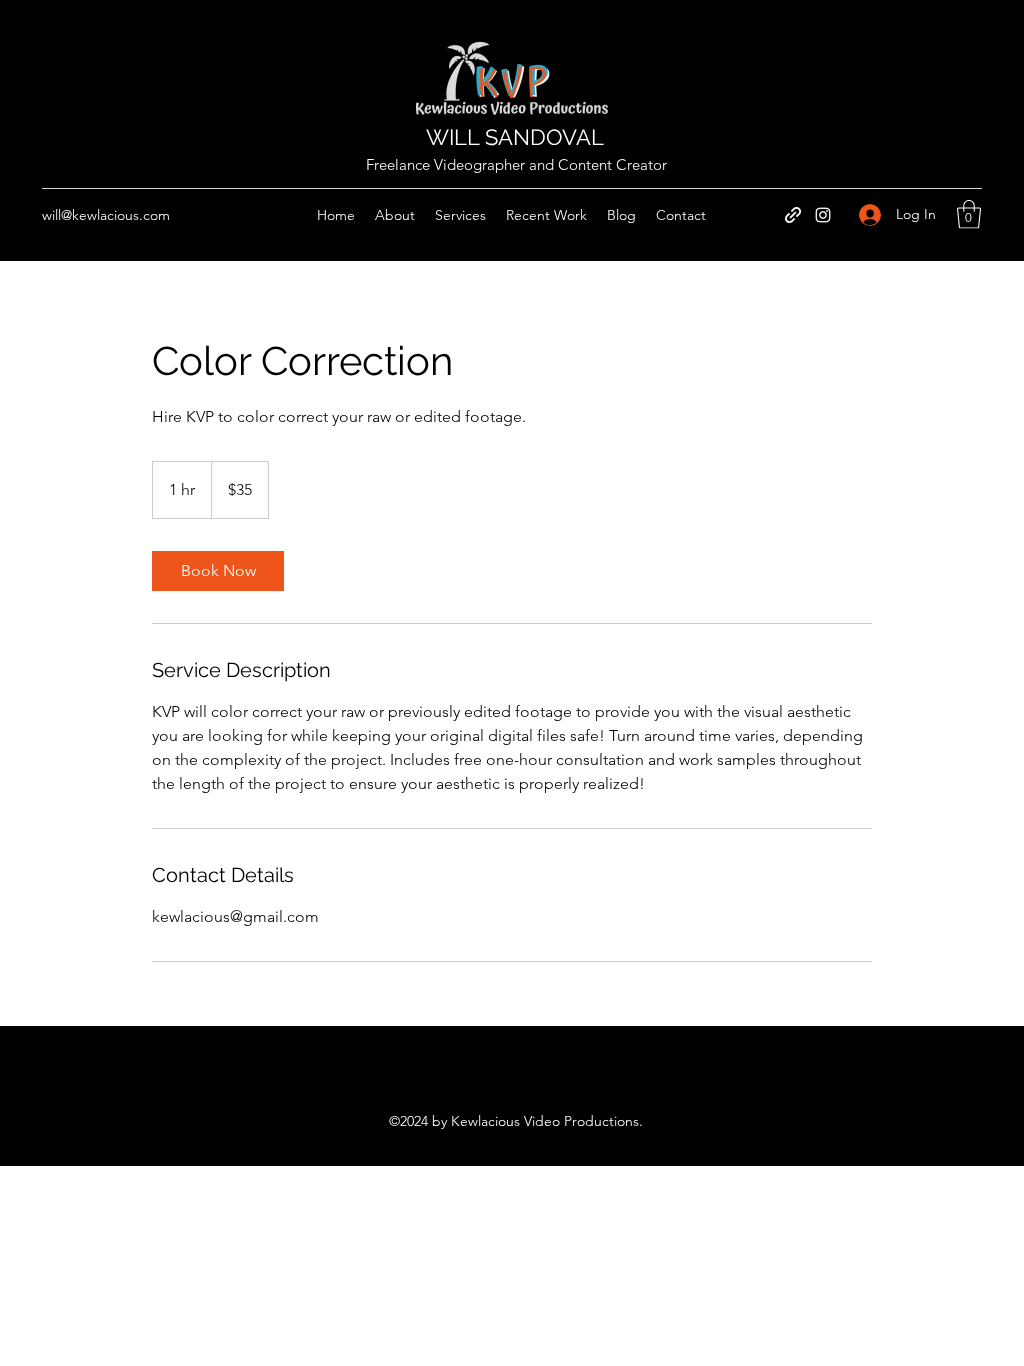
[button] (969, 214)
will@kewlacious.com (106, 215)
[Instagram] (823, 215)
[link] (218, 571)
